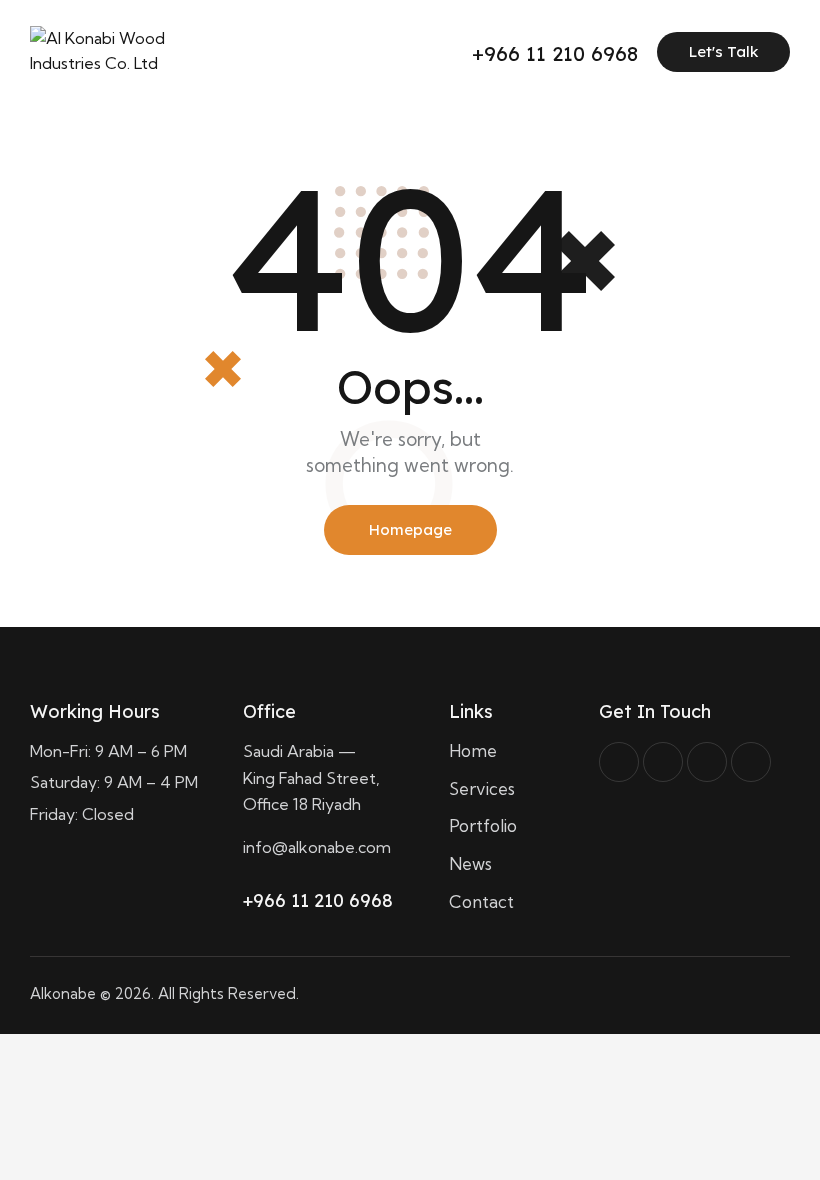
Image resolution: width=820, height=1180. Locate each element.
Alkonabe (63, 993)
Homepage (410, 529)
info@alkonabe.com (317, 847)
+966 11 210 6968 (318, 900)
